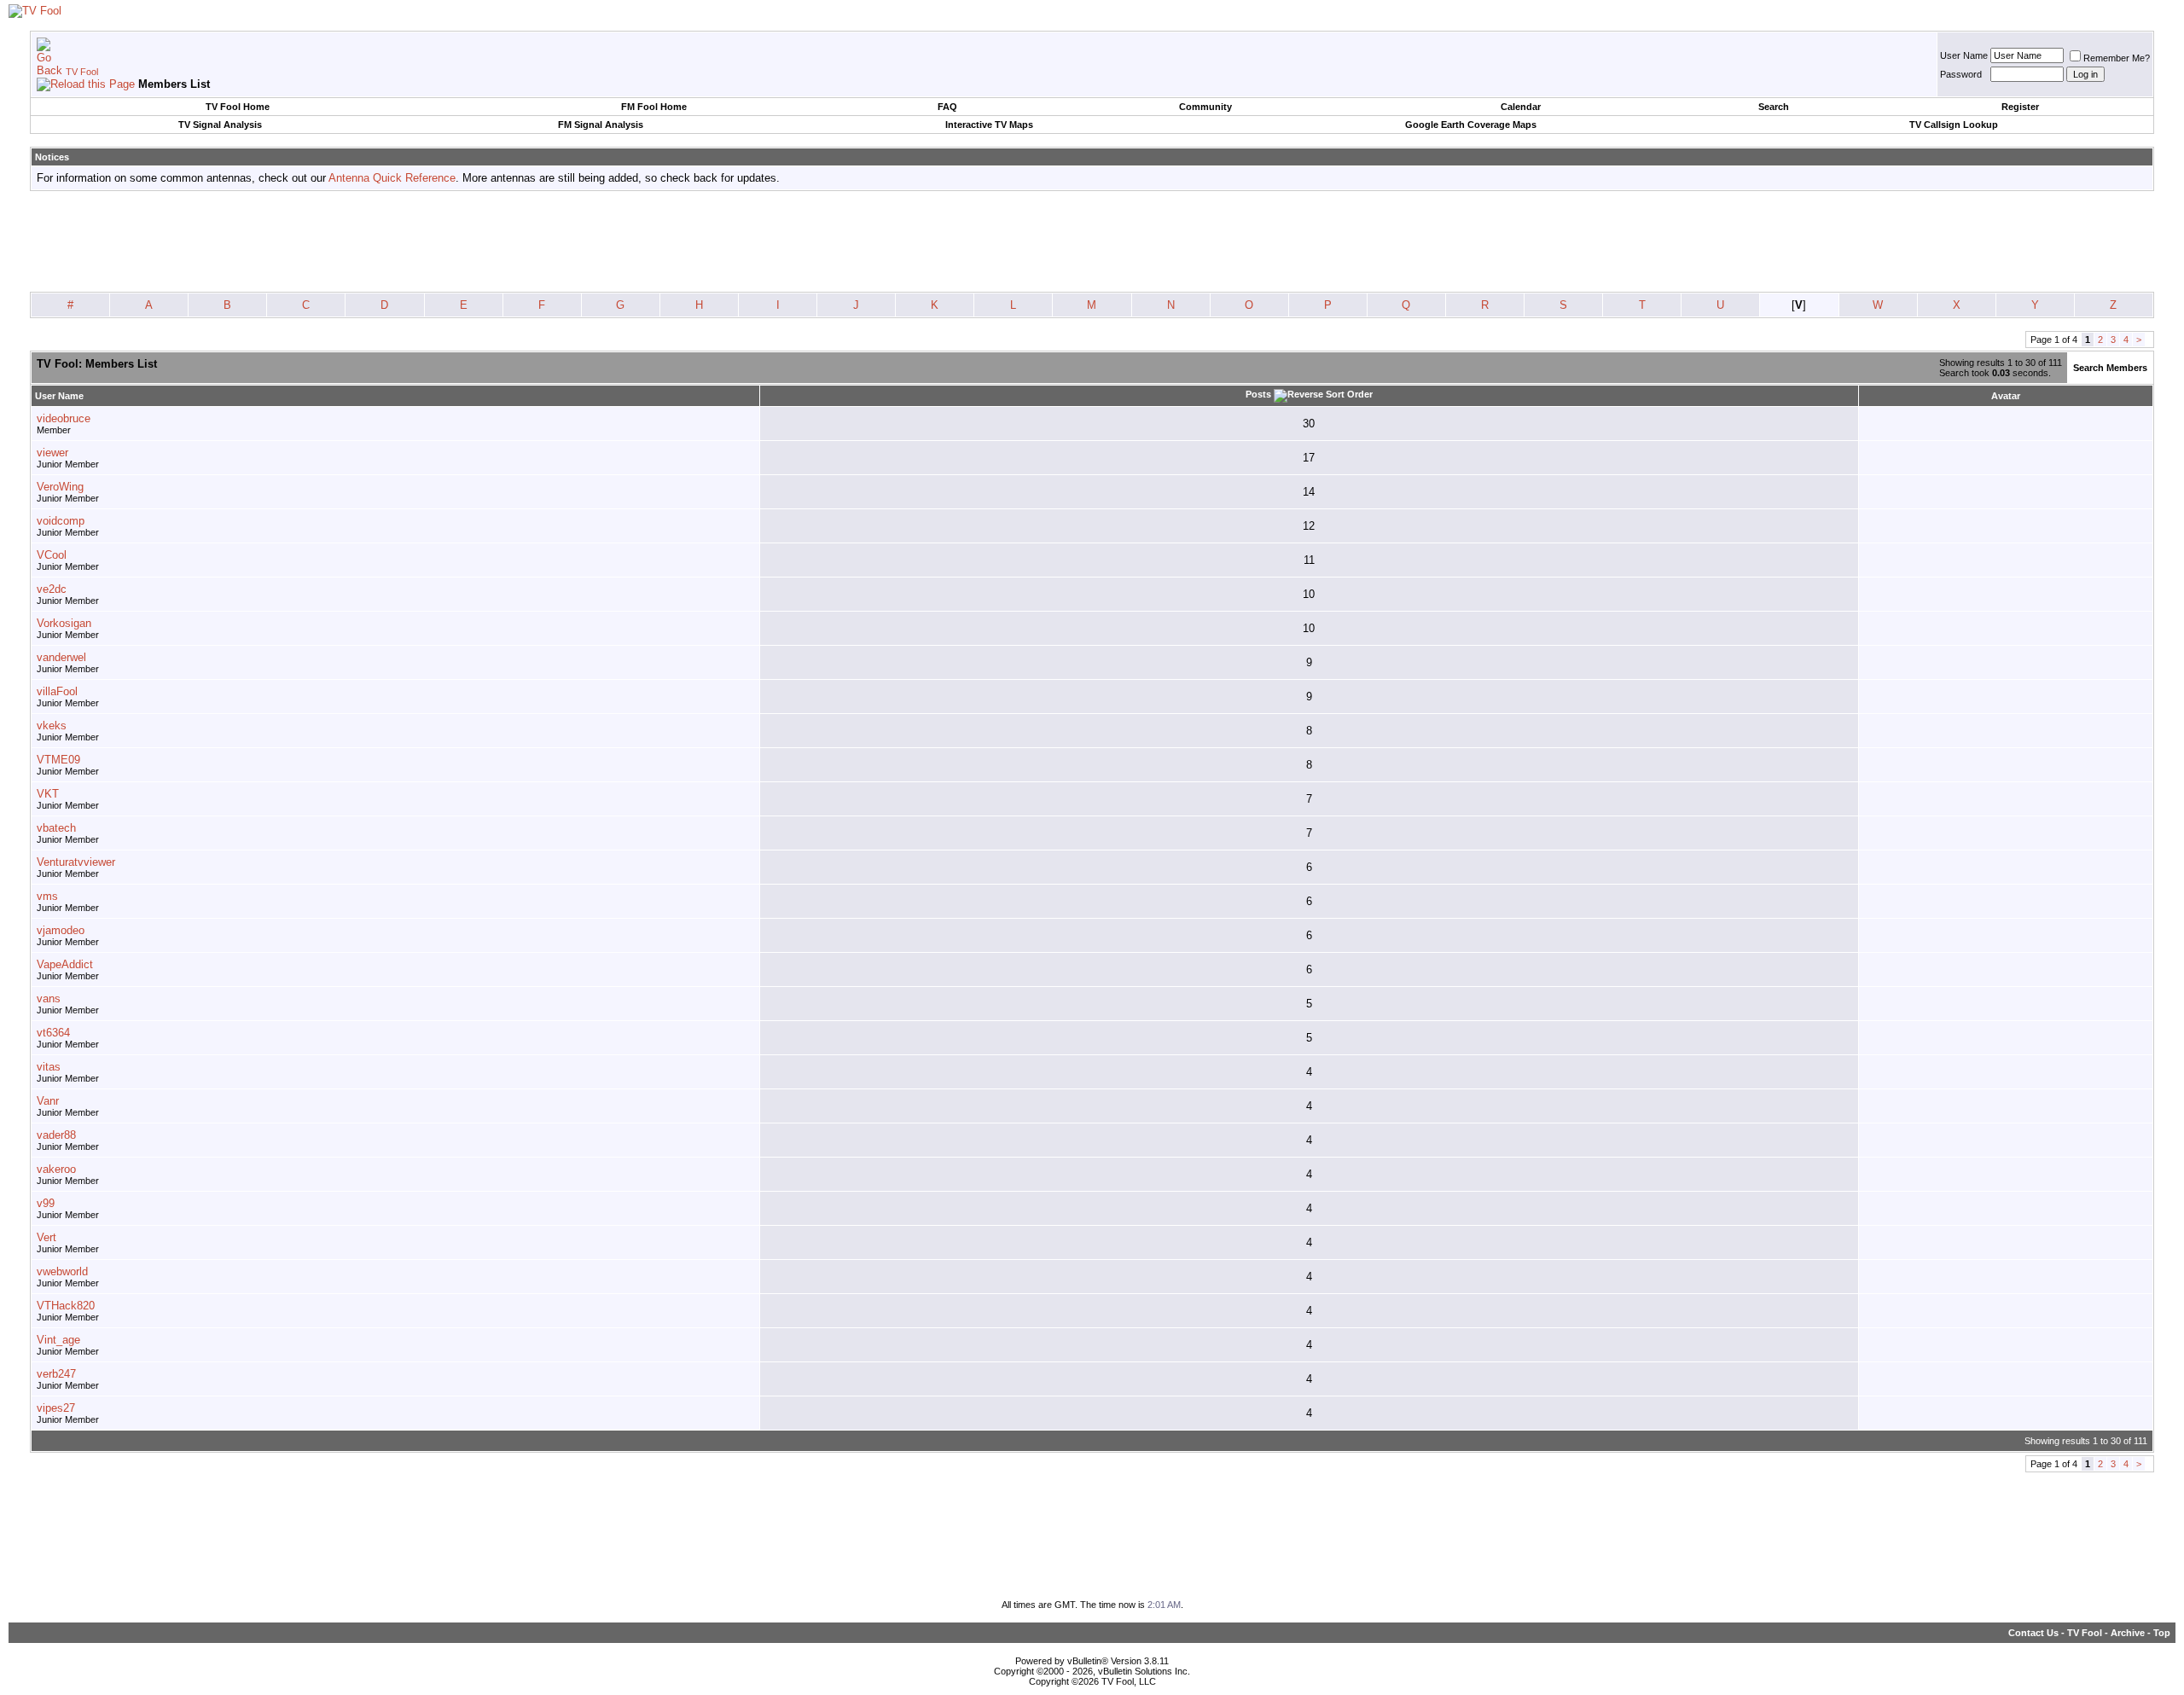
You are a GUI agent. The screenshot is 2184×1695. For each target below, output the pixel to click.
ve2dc (52, 589)
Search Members (2110, 368)
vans (49, 998)
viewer (52, 453)
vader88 (56, 1135)
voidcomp (61, 521)
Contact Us (2033, 1633)
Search (1774, 107)
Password (1961, 74)
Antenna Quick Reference (392, 178)
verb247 (56, 1374)
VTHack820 (66, 1306)
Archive (2128, 1633)
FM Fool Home (654, 107)
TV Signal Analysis (220, 125)
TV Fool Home (238, 107)
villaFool (57, 691)
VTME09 (58, 760)
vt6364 (53, 1033)
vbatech (56, 828)
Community (1205, 107)
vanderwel (61, 657)
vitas (49, 1067)
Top (2162, 1633)
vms (47, 896)
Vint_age (58, 1340)
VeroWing (60, 487)
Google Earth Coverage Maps (1471, 125)
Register (2020, 107)
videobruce (64, 418)
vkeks (52, 726)
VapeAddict (65, 964)
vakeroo (56, 1169)
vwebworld (62, 1271)
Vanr (48, 1101)
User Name (1964, 55)
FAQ (947, 107)
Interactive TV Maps (989, 125)
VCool (52, 555)
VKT (48, 794)
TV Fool (82, 72)
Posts (1258, 394)
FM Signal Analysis (601, 125)
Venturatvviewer (76, 862)
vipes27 (56, 1408)
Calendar (1521, 107)
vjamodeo (61, 930)
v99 (46, 1203)
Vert (46, 1237)
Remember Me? (2117, 58)
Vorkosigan (64, 623)
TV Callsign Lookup (1954, 125)
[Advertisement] (1092, 242)
